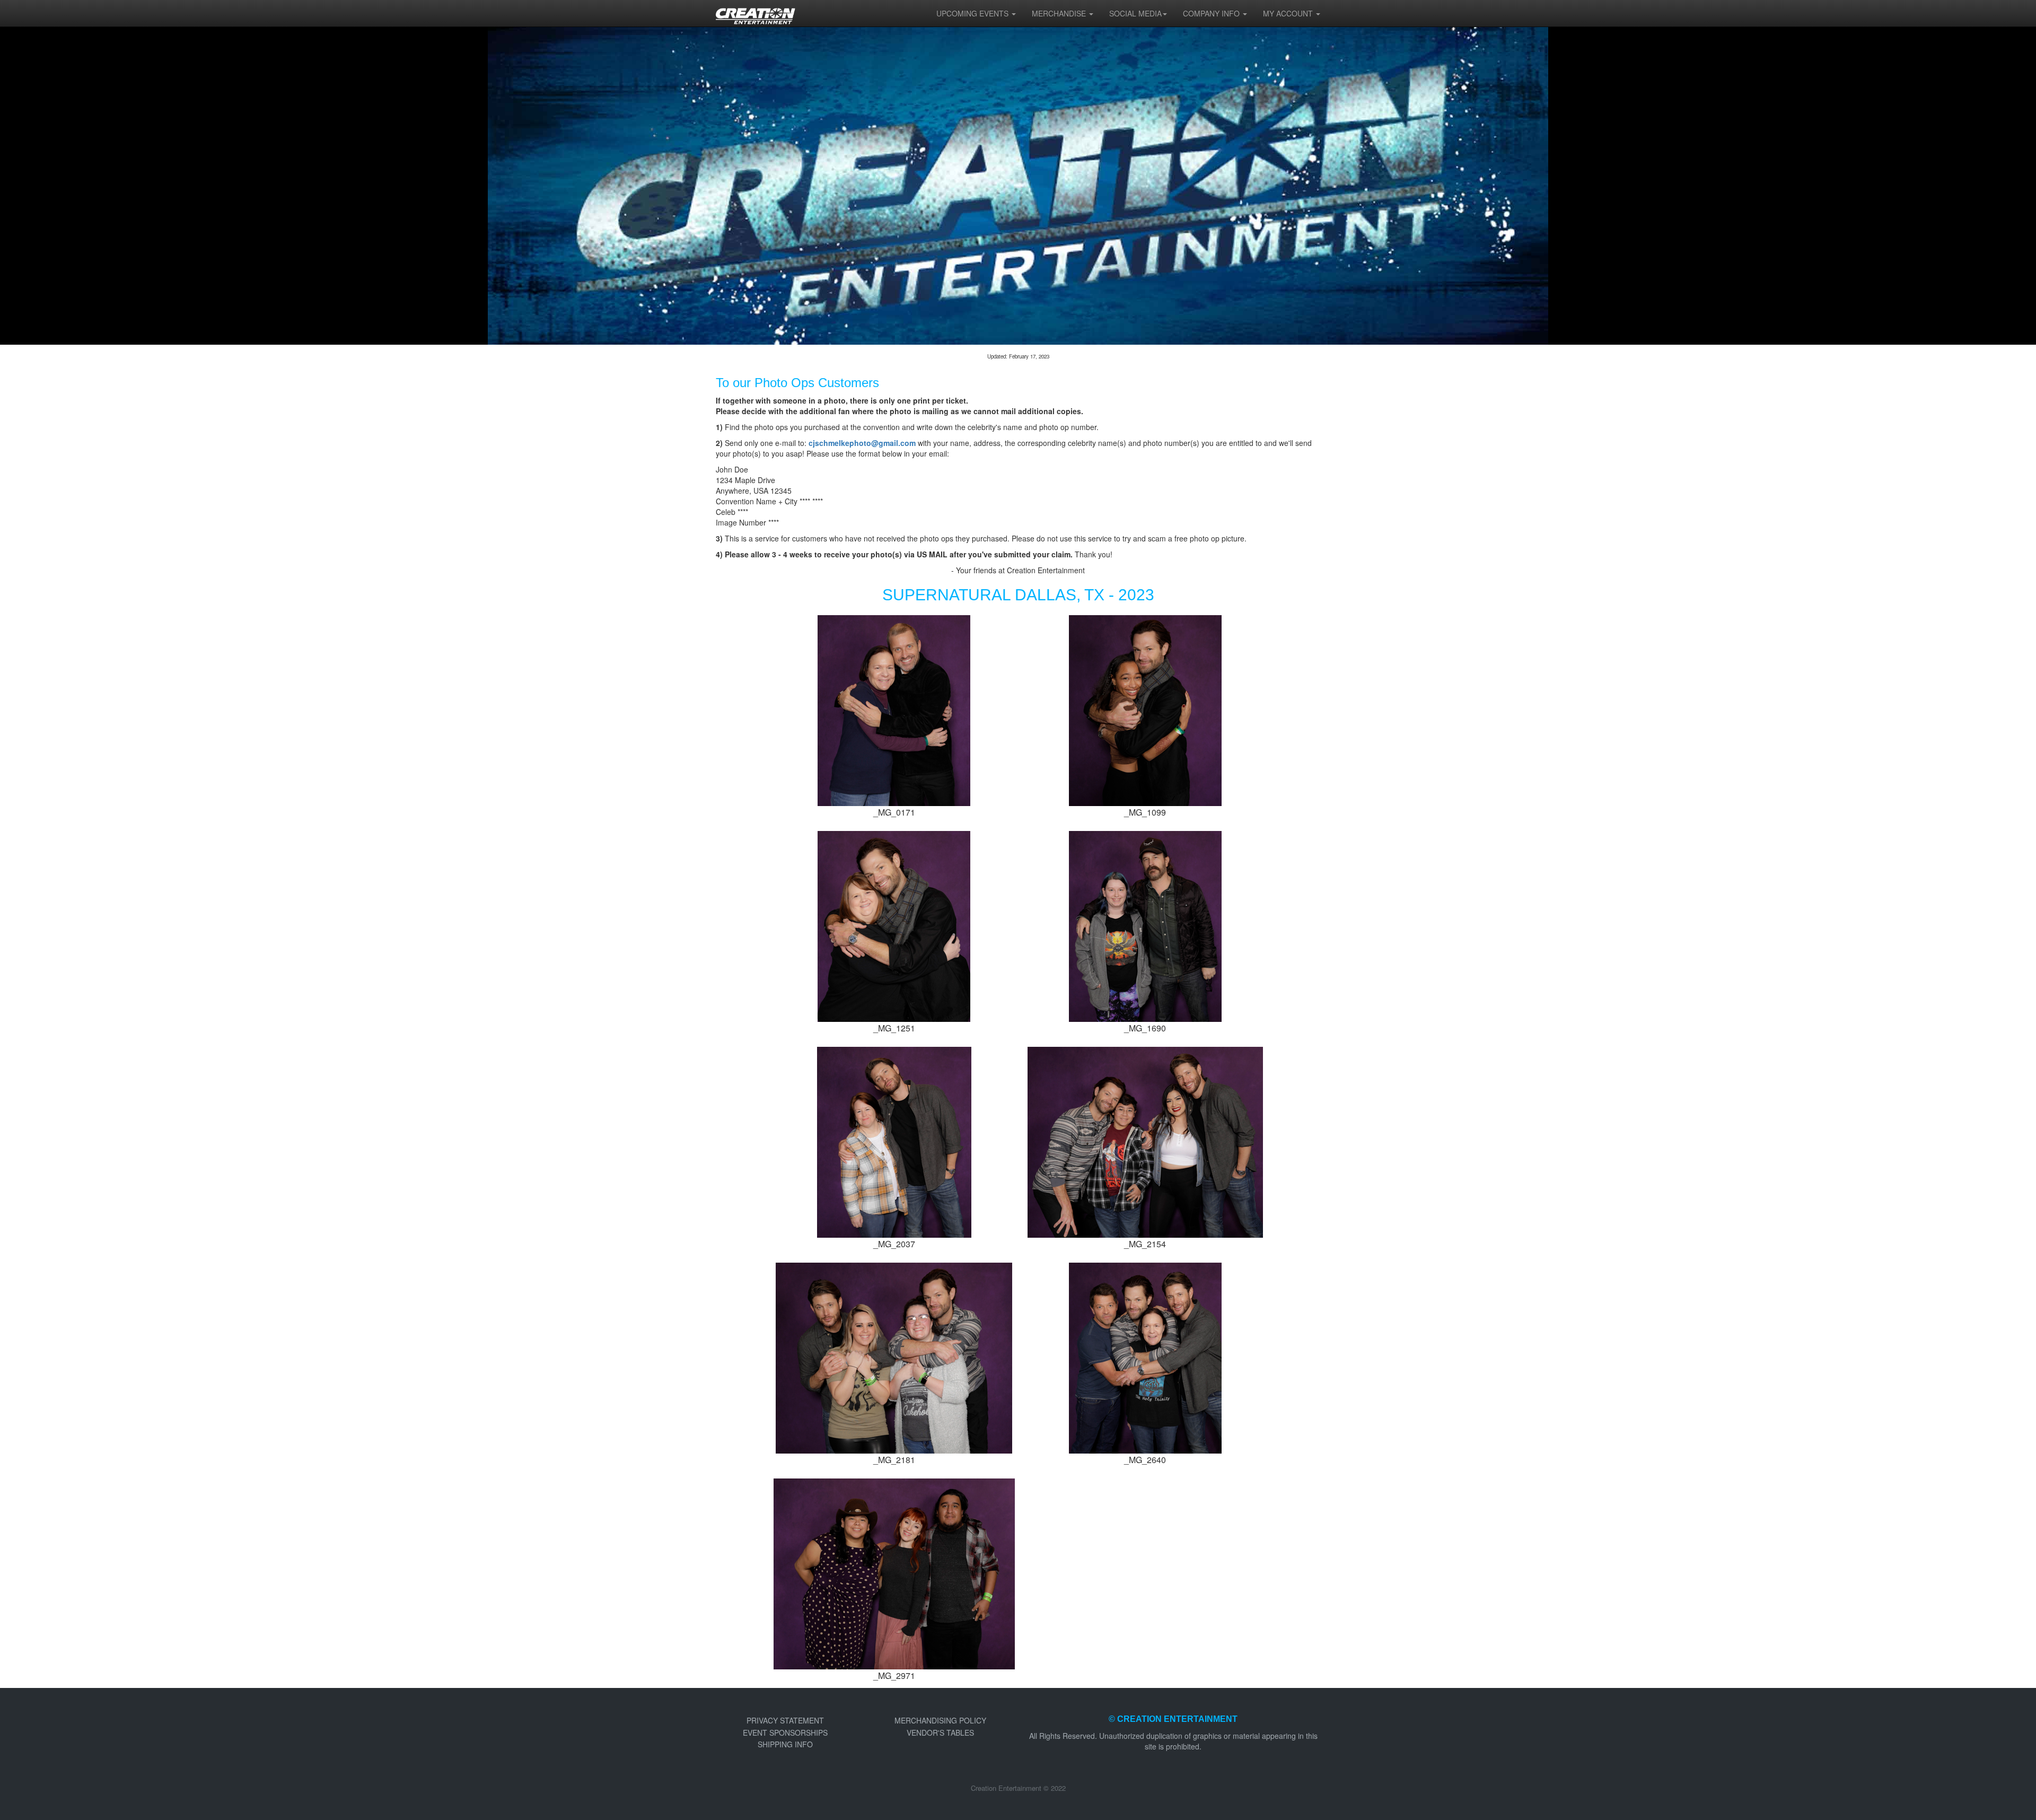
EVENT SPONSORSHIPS (785, 1732)
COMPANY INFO (1212, 13)
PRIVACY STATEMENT (785, 1720)
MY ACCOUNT (1289, 13)
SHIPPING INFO (785, 1744)
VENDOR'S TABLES (940, 1732)
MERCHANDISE (1060, 13)
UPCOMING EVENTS (973, 13)
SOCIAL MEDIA (1135, 13)
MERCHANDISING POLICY (940, 1720)
